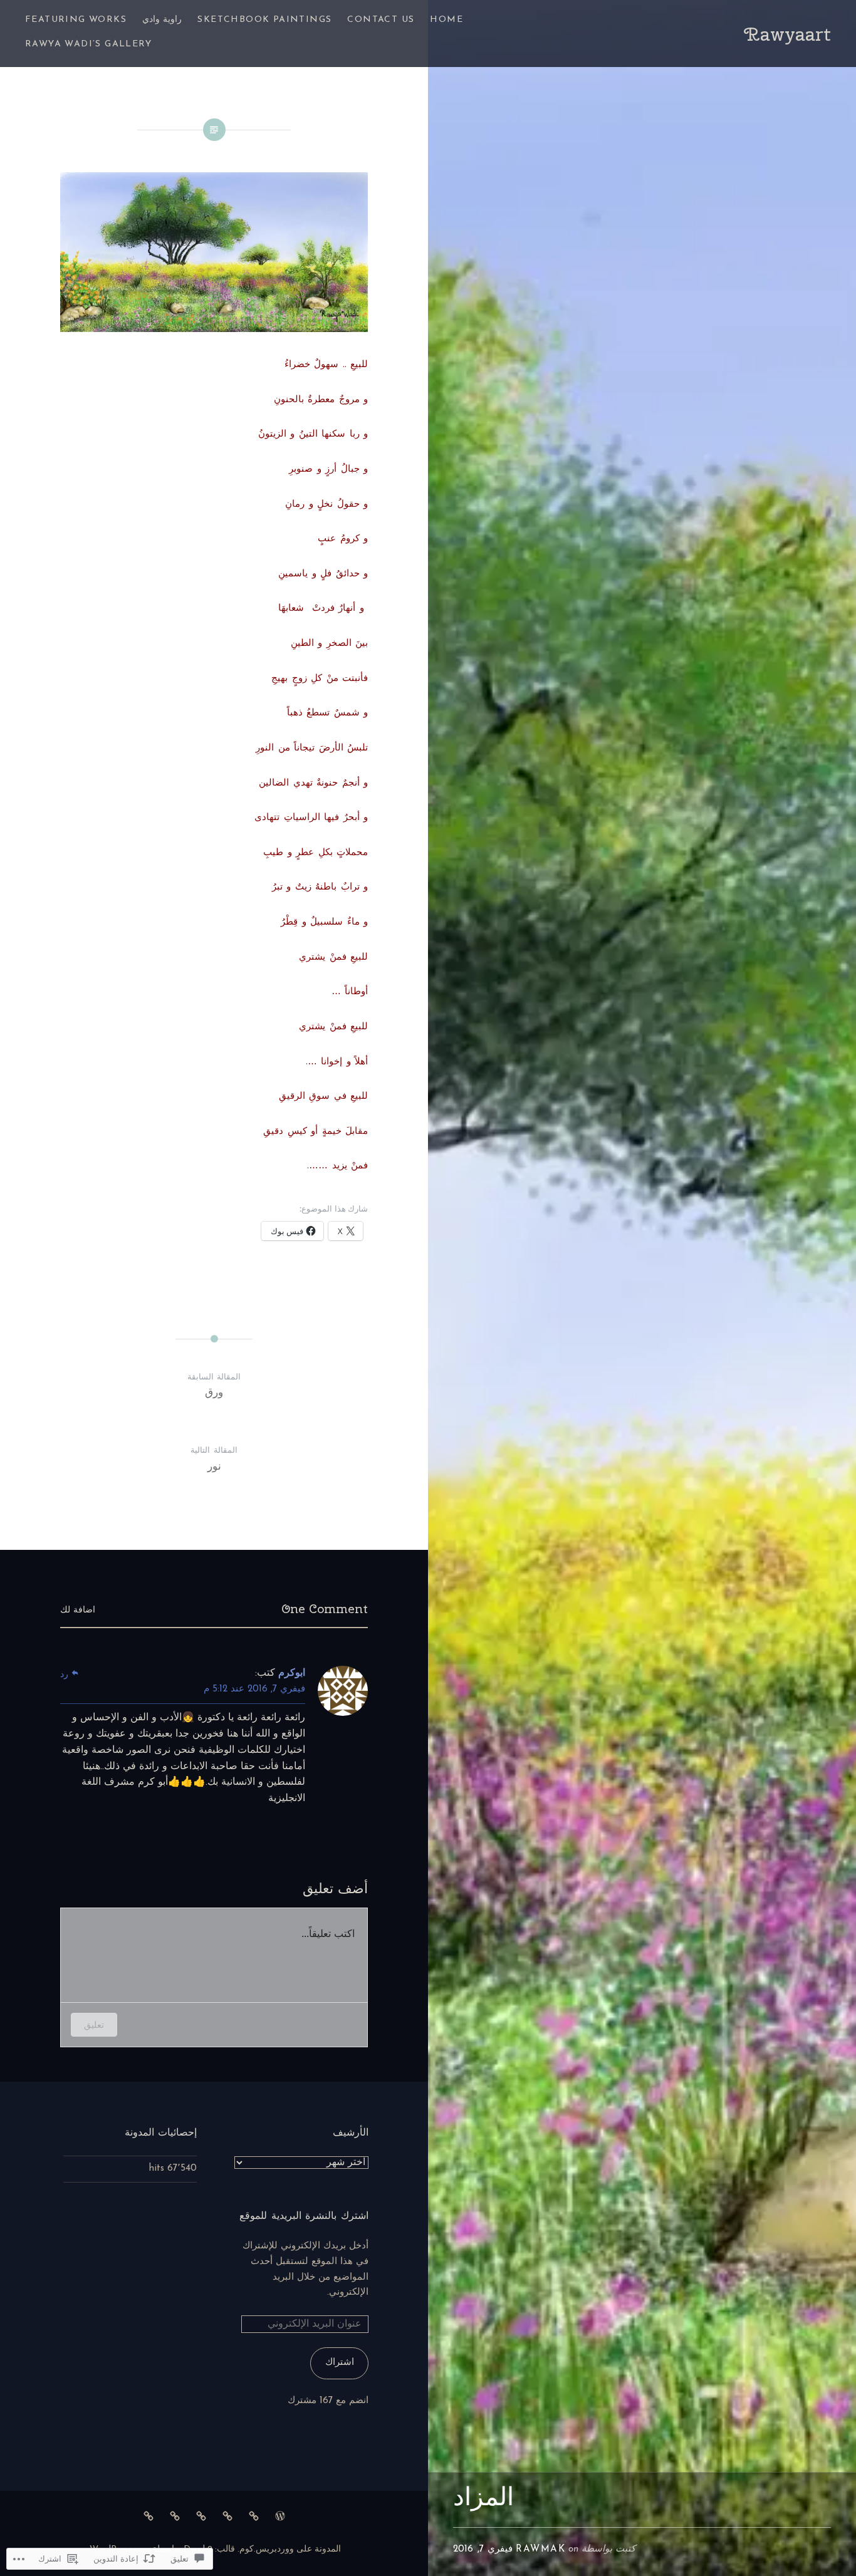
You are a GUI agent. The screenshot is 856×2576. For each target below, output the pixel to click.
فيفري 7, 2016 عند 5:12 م (254, 1689)
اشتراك (340, 2363)
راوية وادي (162, 20)
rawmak (540, 2549)
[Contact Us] (254, 2516)
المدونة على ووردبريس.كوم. (289, 2549)
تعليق (94, 2024)
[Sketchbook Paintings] (227, 2516)
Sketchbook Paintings (264, 20)
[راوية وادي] (201, 2516)
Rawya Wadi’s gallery (88, 44)
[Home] (280, 2516)
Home (446, 20)
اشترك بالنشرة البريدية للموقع (304, 2215)
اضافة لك (78, 1610)
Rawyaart (787, 34)
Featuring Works (76, 20)
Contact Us (381, 20)
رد (64, 1675)
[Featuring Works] (175, 2516)
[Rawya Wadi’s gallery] (149, 2516)
